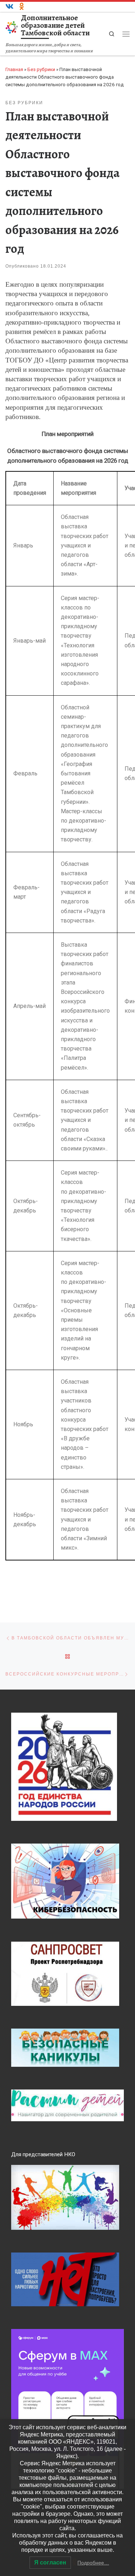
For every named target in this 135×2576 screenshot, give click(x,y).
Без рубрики (41, 69)
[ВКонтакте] (10, 7)
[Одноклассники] (22, 7)
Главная (14, 69)
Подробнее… (93, 2563)
